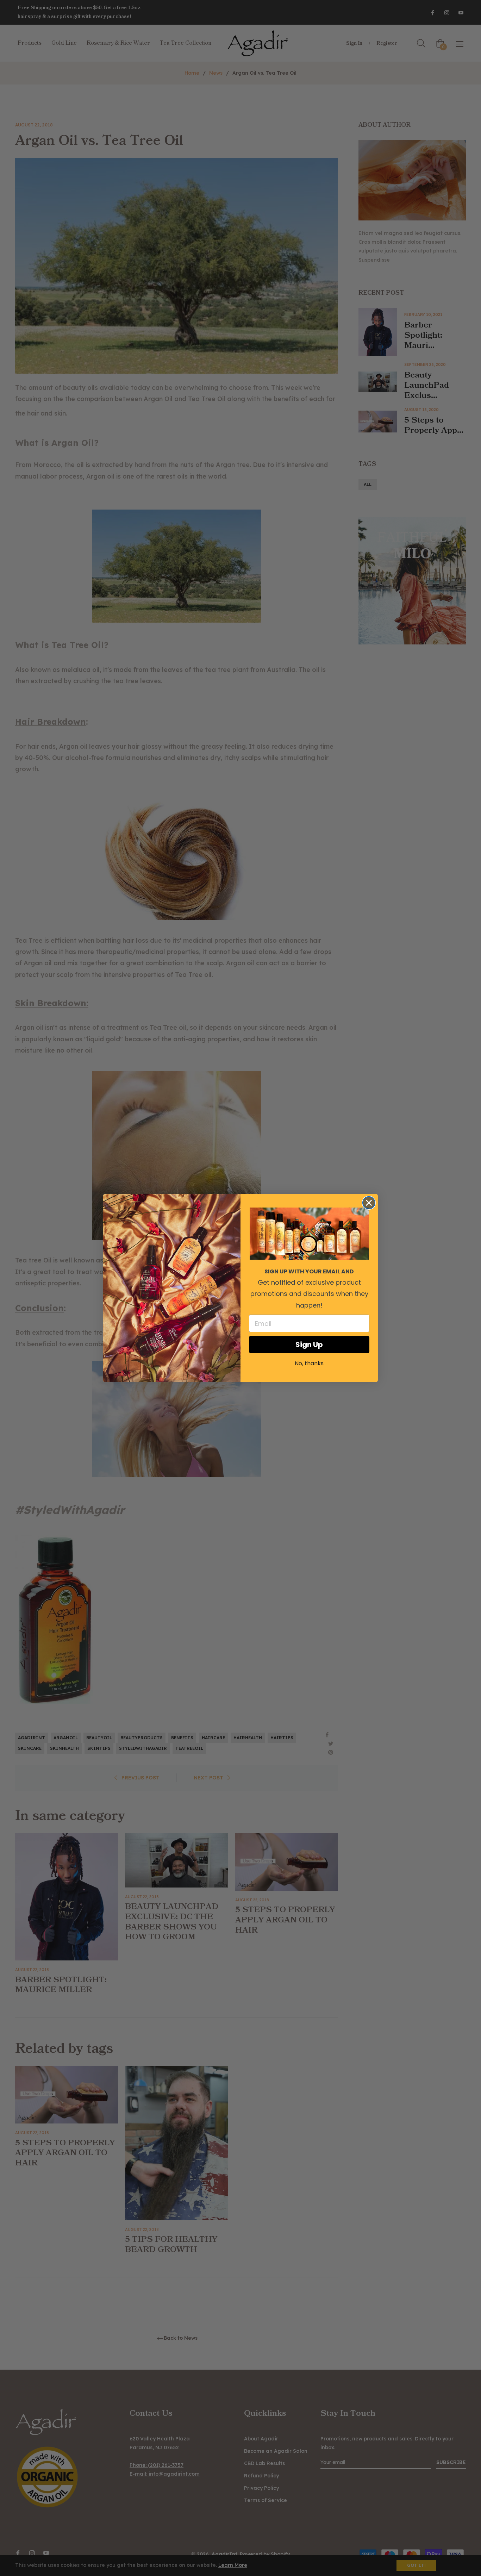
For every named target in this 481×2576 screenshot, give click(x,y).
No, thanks (309, 1363)
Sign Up (309, 1345)
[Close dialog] (369, 1203)
